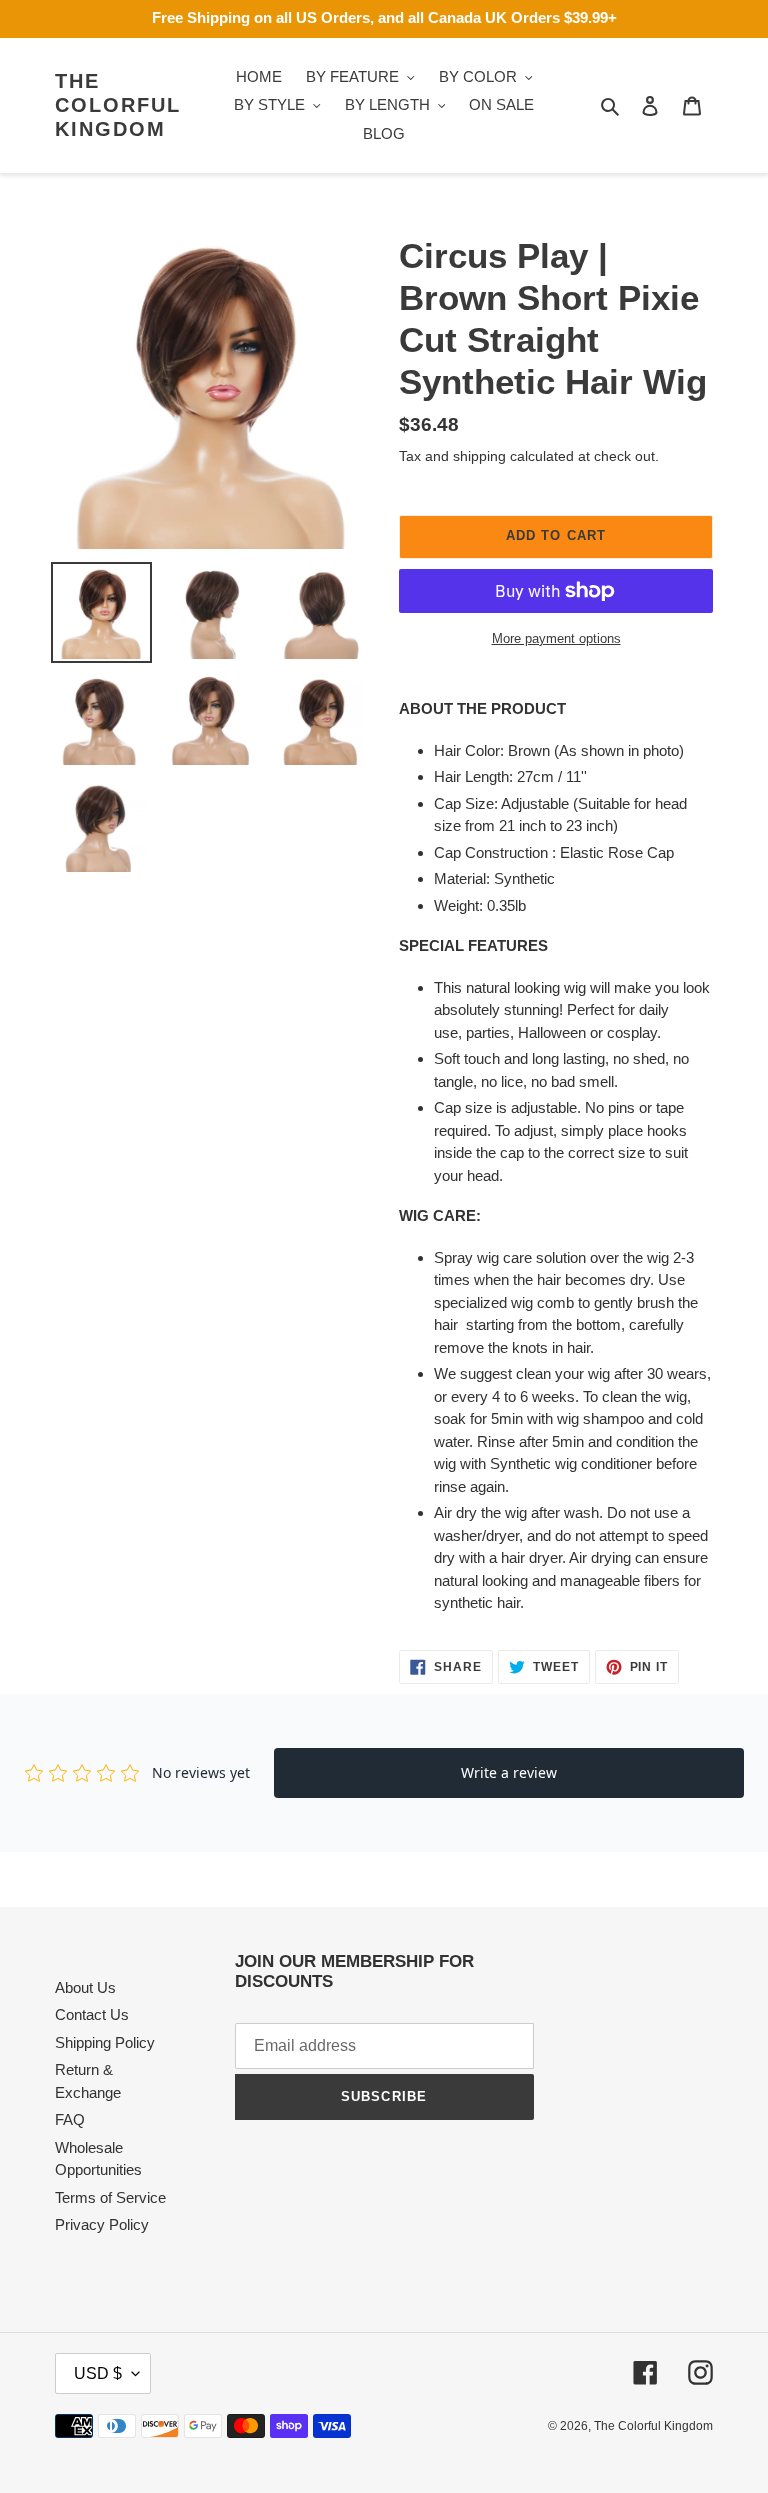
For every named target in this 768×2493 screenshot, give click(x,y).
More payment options (556, 638)
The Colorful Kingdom (118, 105)
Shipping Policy (105, 2042)
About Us (85, 1987)
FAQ (70, 2119)
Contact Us (92, 2014)
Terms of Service (110, 2197)
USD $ (98, 2373)
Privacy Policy (102, 2224)
